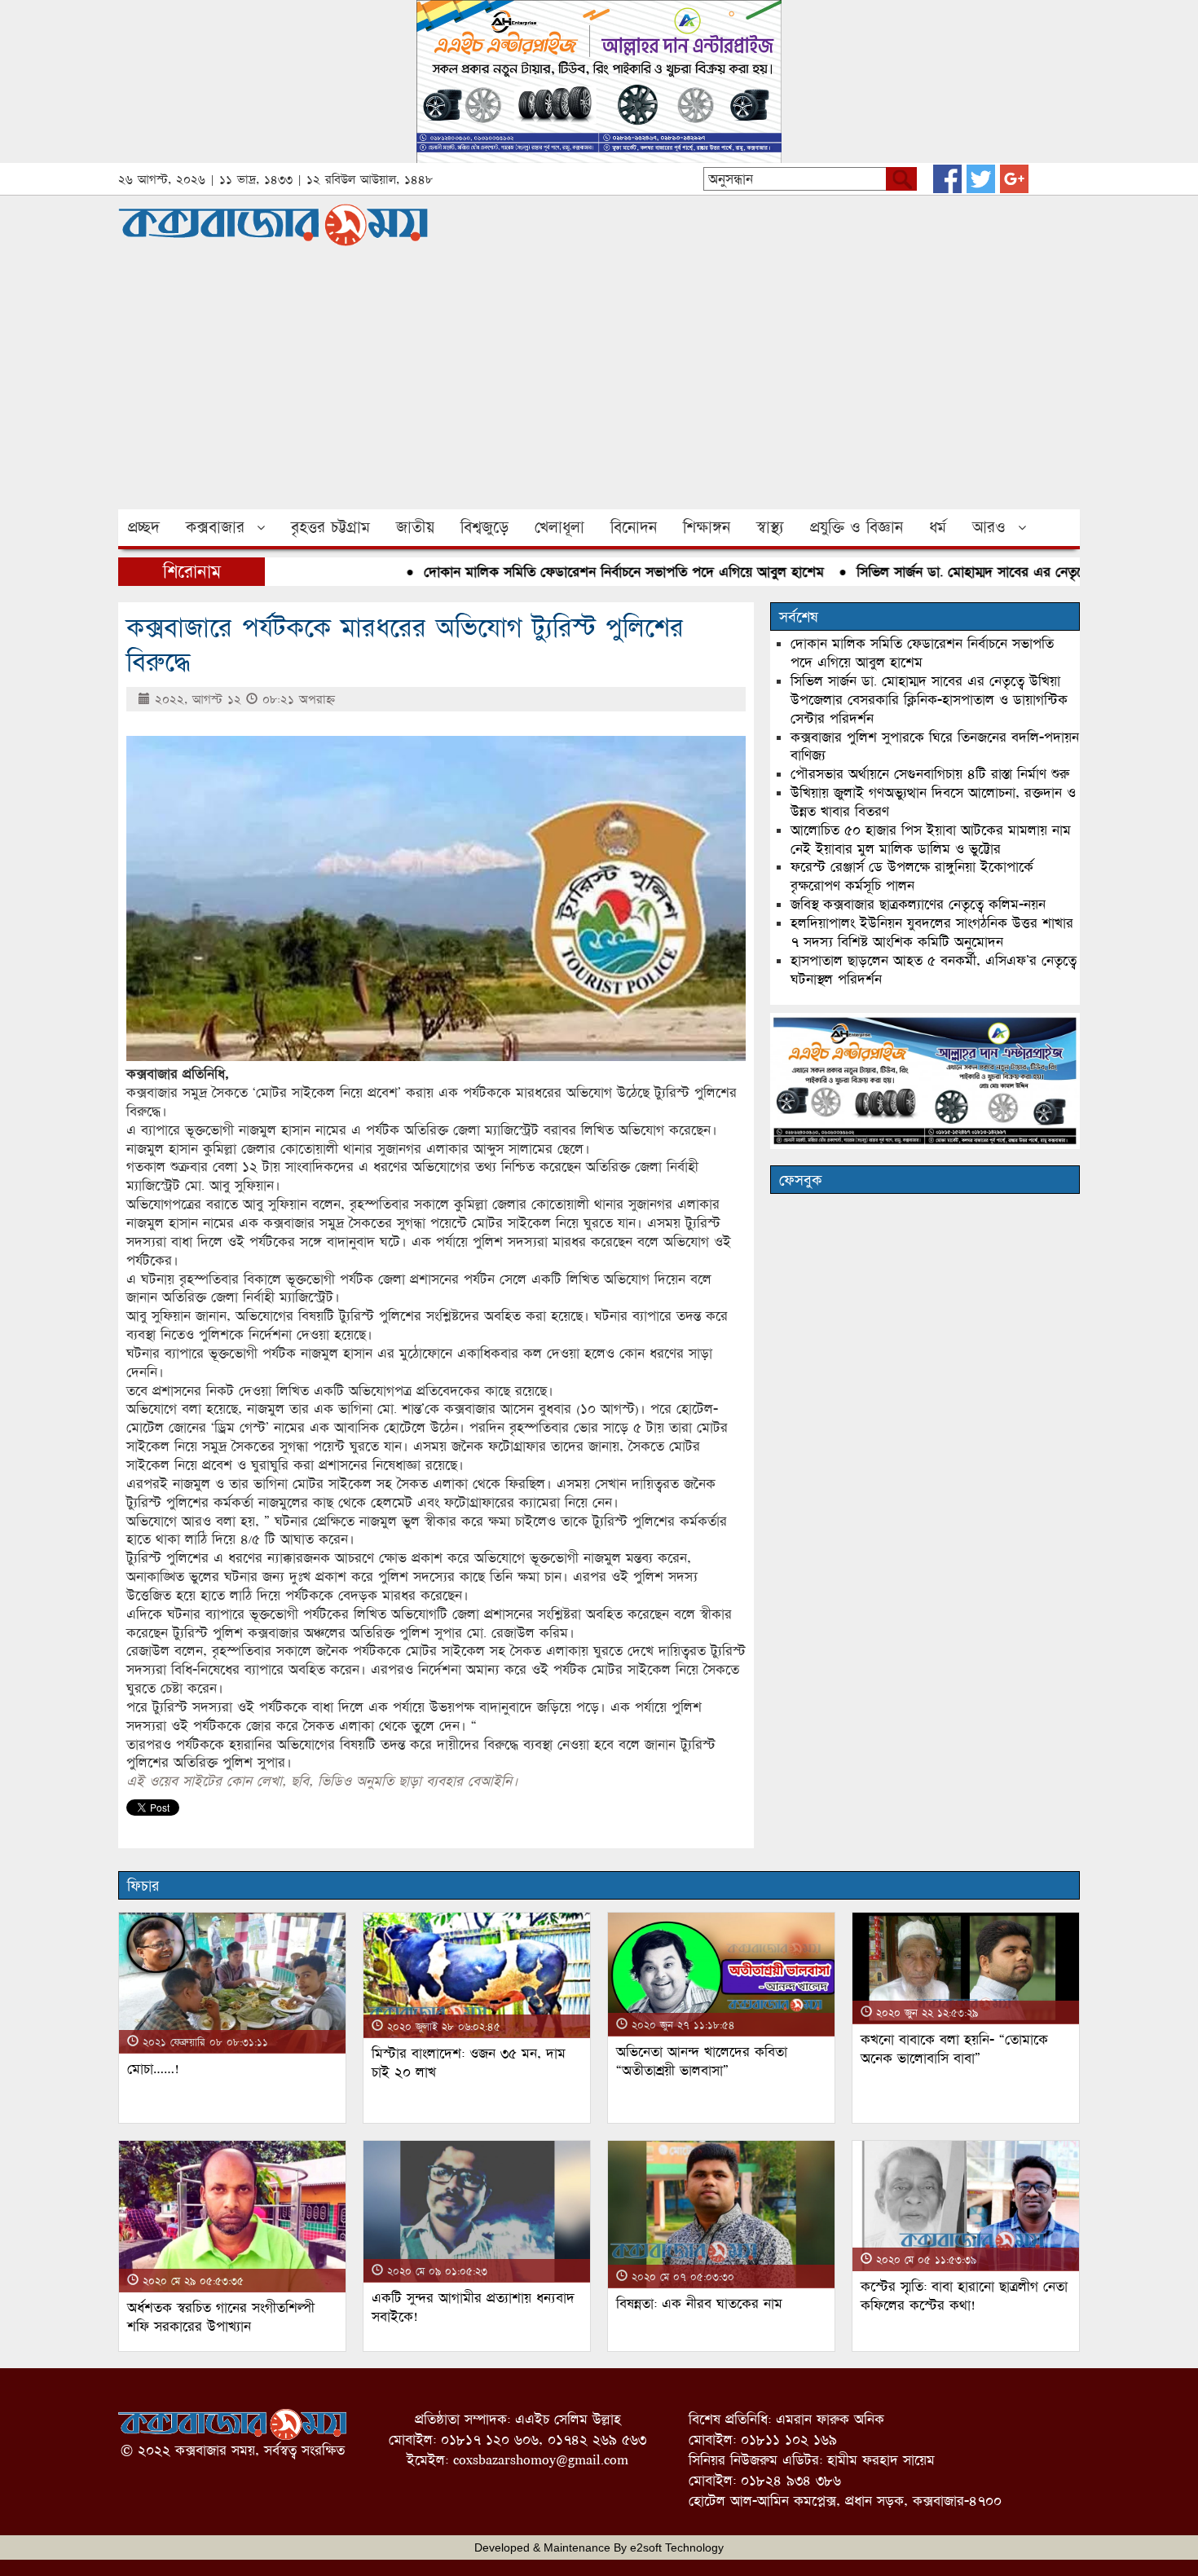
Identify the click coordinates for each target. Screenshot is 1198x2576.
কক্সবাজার (215, 527)
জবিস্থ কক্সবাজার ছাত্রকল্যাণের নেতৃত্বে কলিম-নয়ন (918, 904)
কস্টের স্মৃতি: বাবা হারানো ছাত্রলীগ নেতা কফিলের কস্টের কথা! (964, 2296)
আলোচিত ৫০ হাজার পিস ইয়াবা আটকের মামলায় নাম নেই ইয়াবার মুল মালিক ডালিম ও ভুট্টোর (931, 839)
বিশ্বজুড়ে (484, 527)
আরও (989, 527)
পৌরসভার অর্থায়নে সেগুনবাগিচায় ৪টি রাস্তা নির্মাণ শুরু (930, 774)
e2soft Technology (677, 2547)
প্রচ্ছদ (144, 527)
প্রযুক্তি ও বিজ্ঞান (857, 527)
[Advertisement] (599, 387)
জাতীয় (415, 527)
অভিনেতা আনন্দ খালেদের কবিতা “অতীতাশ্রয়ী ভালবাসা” (702, 2061)
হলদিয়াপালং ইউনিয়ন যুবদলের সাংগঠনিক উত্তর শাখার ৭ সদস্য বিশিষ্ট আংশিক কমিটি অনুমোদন (932, 932)
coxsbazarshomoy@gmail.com (541, 2460)
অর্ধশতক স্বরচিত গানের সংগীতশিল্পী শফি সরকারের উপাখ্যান (221, 2317)
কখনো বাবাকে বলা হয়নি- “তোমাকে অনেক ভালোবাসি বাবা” (954, 2049)
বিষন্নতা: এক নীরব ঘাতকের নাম (699, 2303)
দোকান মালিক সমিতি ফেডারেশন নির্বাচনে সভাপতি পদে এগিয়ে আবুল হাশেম (580, 572)
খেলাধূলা (559, 527)
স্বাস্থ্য (770, 527)
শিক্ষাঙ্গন (707, 527)
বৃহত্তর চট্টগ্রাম (330, 527)
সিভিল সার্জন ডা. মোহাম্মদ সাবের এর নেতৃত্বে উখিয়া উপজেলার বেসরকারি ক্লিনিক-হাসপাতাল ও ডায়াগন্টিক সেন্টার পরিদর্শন (929, 700)
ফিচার (143, 1886)
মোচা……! (153, 2069)
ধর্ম (938, 527)
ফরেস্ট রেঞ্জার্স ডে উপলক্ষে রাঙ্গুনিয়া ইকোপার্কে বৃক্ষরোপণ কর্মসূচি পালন (912, 876)
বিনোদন (634, 527)
